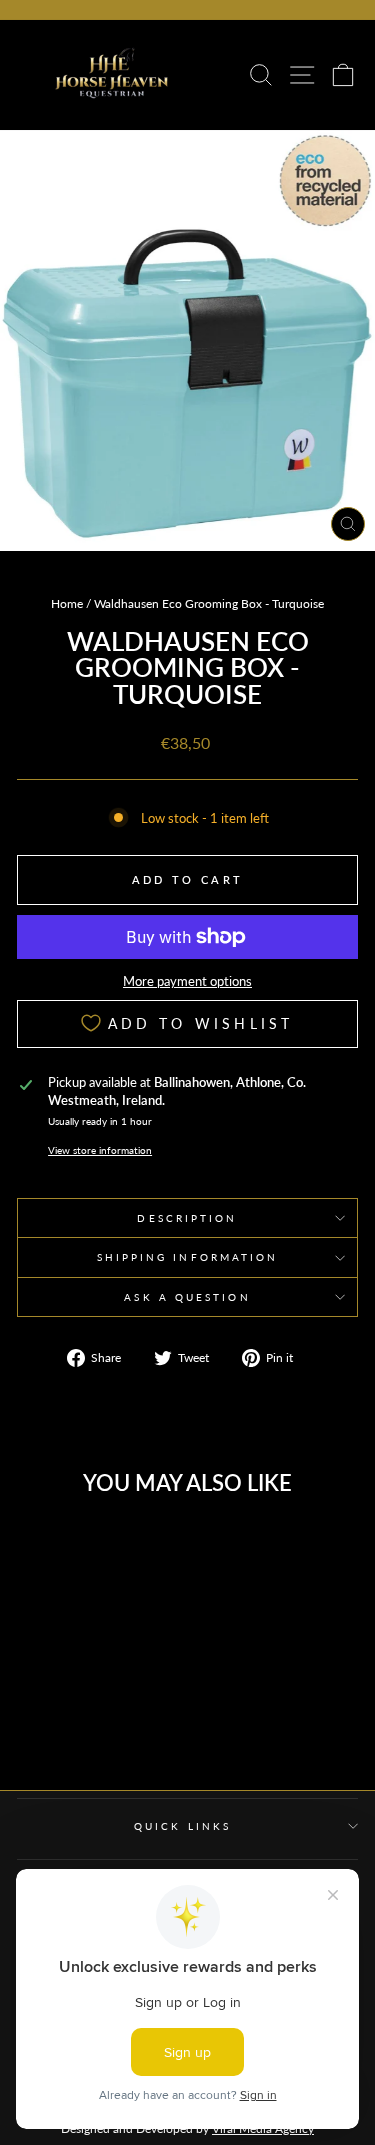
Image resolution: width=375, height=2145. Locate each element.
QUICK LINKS (182, 1826)
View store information (100, 1150)
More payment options (187, 981)
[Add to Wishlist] (125, 1545)
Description (187, 1218)
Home (67, 603)
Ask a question (187, 1297)
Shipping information (188, 1257)
